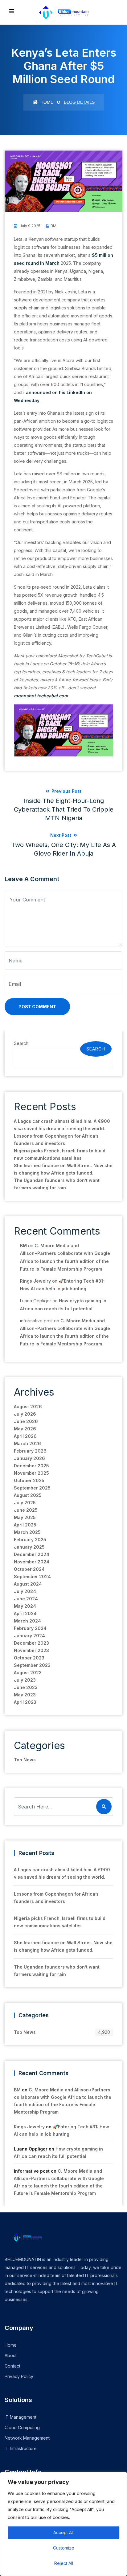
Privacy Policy (19, 2376)
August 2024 (28, 1584)
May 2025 (25, 1517)
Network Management (27, 2438)
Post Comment (37, 1007)
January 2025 (29, 1547)
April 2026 (25, 1436)
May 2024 (25, 1606)
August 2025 (28, 1495)
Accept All (63, 2532)
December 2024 (32, 1554)
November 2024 (32, 1562)
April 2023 (25, 1702)
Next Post (64, 845)
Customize (64, 2548)
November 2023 (31, 1650)
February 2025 (30, 1540)
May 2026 (25, 1429)
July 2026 (25, 1414)
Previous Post (64, 805)
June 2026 (26, 1421)
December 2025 (31, 1466)
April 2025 (25, 1525)
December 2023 (31, 1643)
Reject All (64, 2563)
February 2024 (30, 1628)
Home (46, 102)
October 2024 (29, 1569)
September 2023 (32, 1665)
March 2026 (27, 1443)
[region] (63, 2524)
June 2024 (26, 1599)
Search (21, 1043)
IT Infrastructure (21, 2448)
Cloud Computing (22, 2427)
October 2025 (29, 1480)
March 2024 (27, 1621)
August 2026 (28, 1407)
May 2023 (25, 1695)
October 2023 (29, 1658)
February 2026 (30, 1451)
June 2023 (26, 1687)
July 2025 (25, 1503)
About (11, 2355)
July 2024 (25, 1591)
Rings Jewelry (35, 1281)
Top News (25, 1760)
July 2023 (25, 1680)
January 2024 (29, 1636)
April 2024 (25, 1613)
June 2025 (26, 1510)
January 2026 (29, 1458)
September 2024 (32, 1576)
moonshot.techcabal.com (41, 696)
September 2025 (32, 1488)
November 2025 (31, 1473)
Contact (12, 2366)
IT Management (20, 2417)
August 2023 (28, 1673)
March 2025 (27, 1532)
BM (53, 226)
